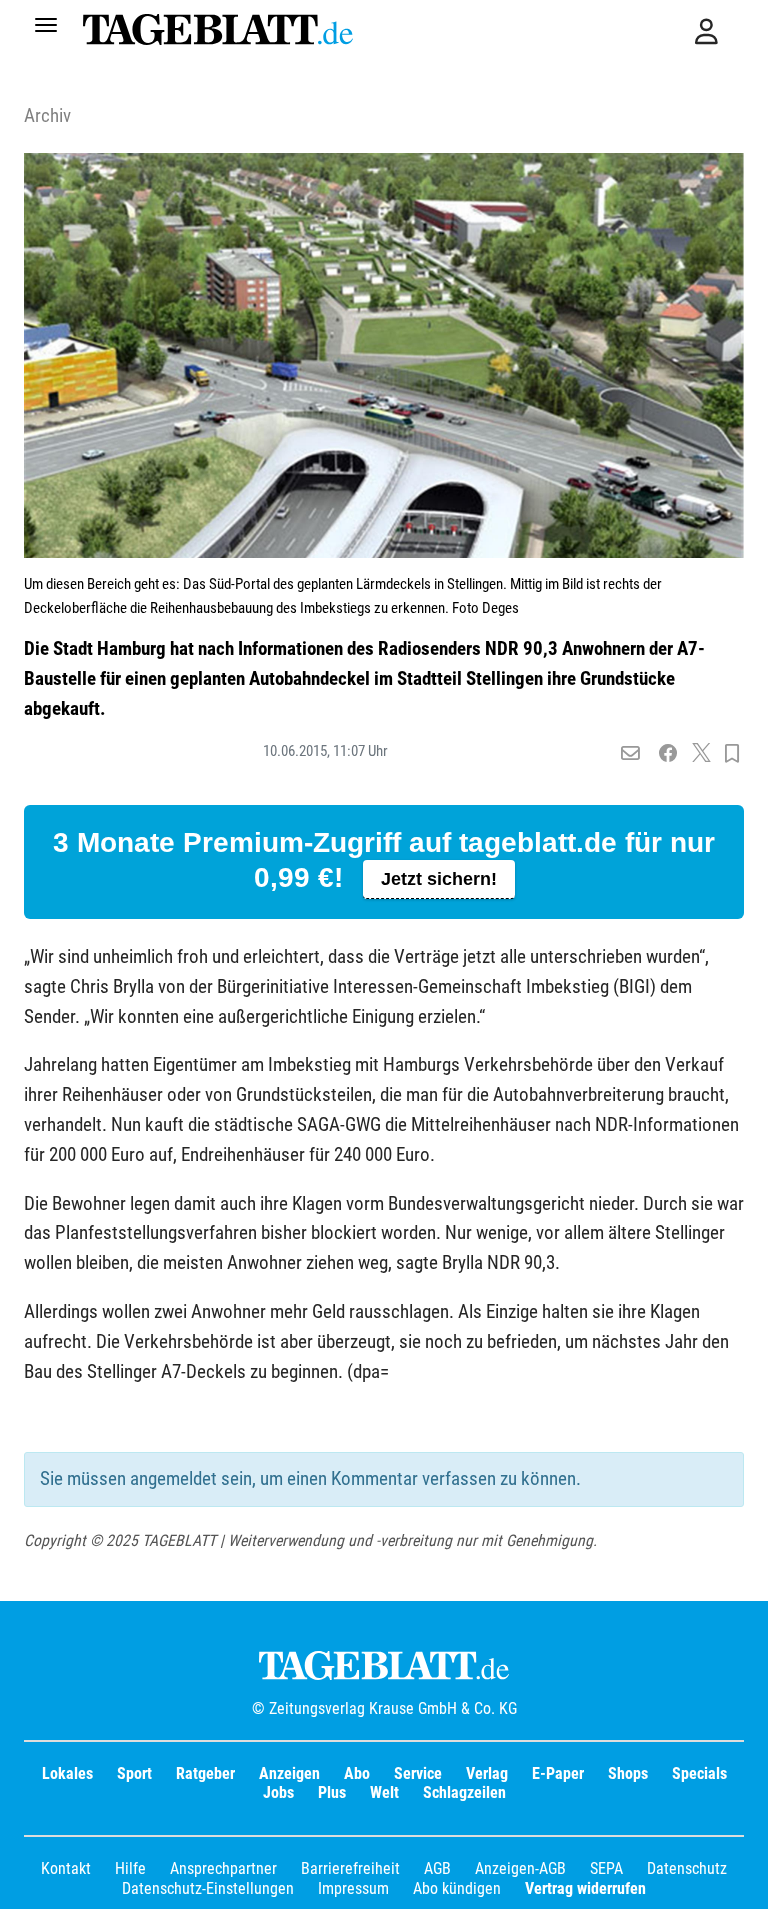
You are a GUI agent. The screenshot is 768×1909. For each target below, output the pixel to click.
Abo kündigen (457, 1888)
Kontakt (66, 1868)
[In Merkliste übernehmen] (732, 754)
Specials (699, 1773)
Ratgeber (205, 1773)
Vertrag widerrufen (585, 1888)
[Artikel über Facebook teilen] (668, 754)
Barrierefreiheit (350, 1868)
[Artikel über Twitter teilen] (701, 754)
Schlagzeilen (464, 1792)
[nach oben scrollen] (738, 1879)
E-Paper (558, 1773)
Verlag (487, 1773)
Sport (134, 1773)
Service (418, 1773)
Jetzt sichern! (439, 879)
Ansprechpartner (223, 1868)
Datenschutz (687, 1868)
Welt (384, 1792)
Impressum (353, 1888)
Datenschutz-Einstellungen (208, 1888)
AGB (437, 1868)
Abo (357, 1773)
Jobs (278, 1792)
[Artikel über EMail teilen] (630, 754)
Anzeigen (289, 1773)
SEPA (606, 1868)
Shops (628, 1773)
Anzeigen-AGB (520, 1868)
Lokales (67, 1773)
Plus (332, 1792)
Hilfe (130, 1868)
